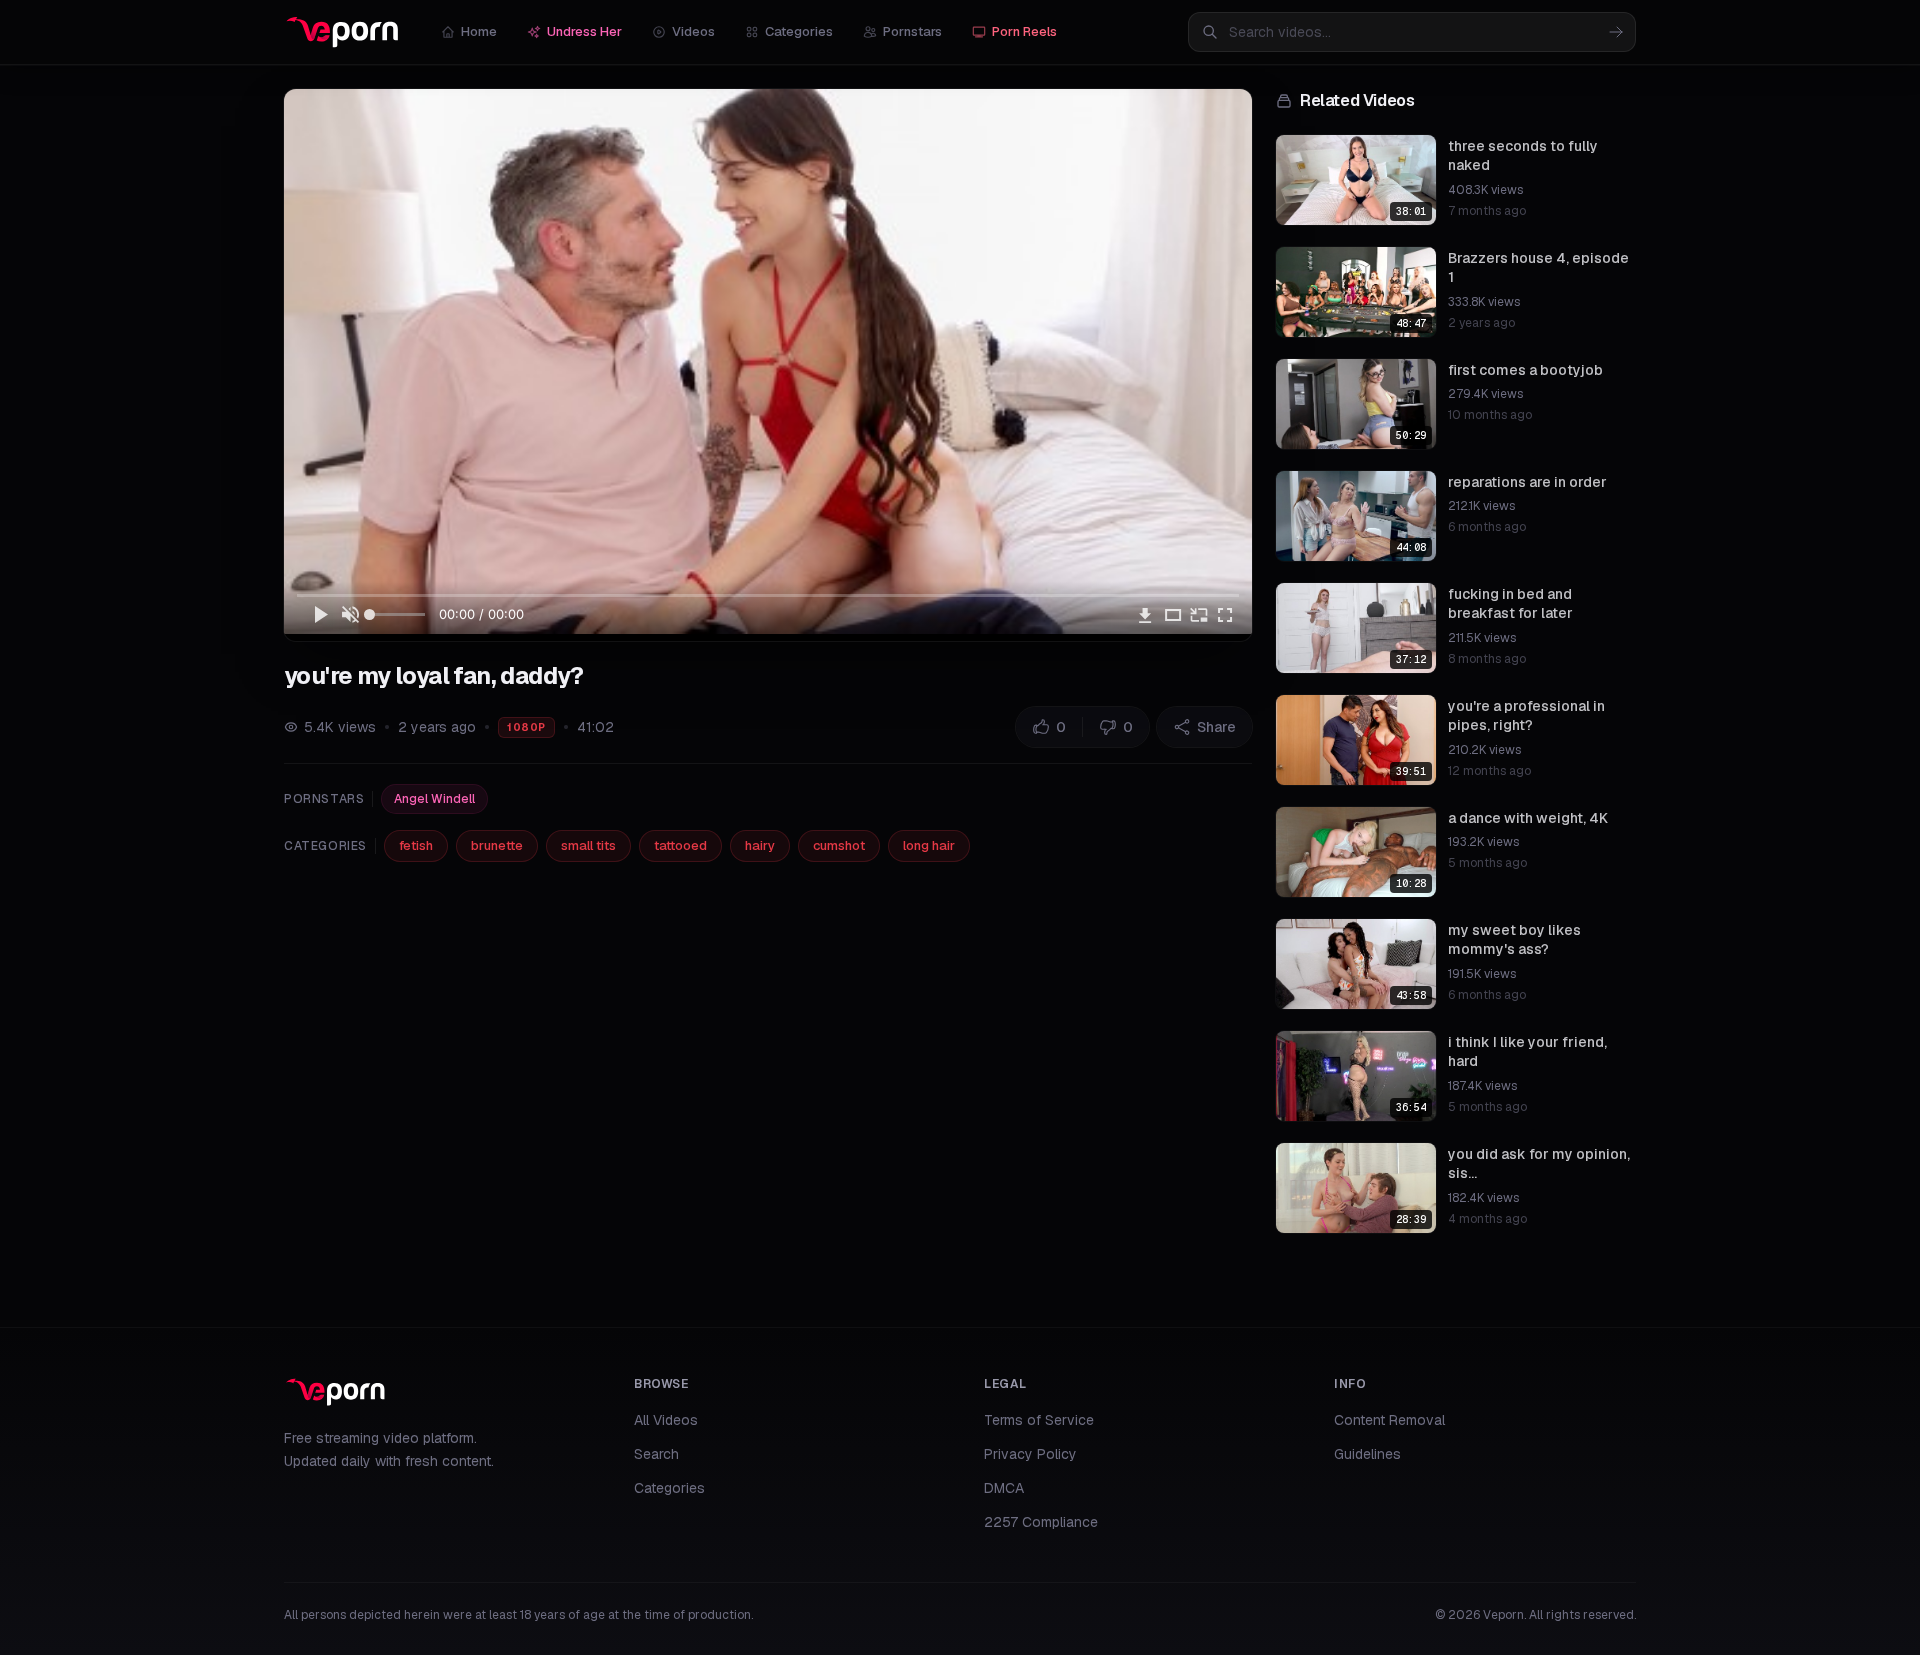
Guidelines (1367, 1454)
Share (1216, 727)
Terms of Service (1039, 1420)
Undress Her (584, 31)
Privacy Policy (1030, 1454)
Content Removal (1389, 1420)
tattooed (680, 845)
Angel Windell (434, 799)
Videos (693, 31)
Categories (799, 31)
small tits (588, 845)
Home (479, 31)
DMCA (1004, 1488)
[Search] (1616, 32)
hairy (760, 845)
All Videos (666, 1420)
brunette (497, 845)
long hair (929, 845)
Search (656, 1454)
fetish (416, 845)
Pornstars (912, 31)
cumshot (839, 845)
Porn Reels (1024, 31)
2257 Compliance (1041, 1522)
